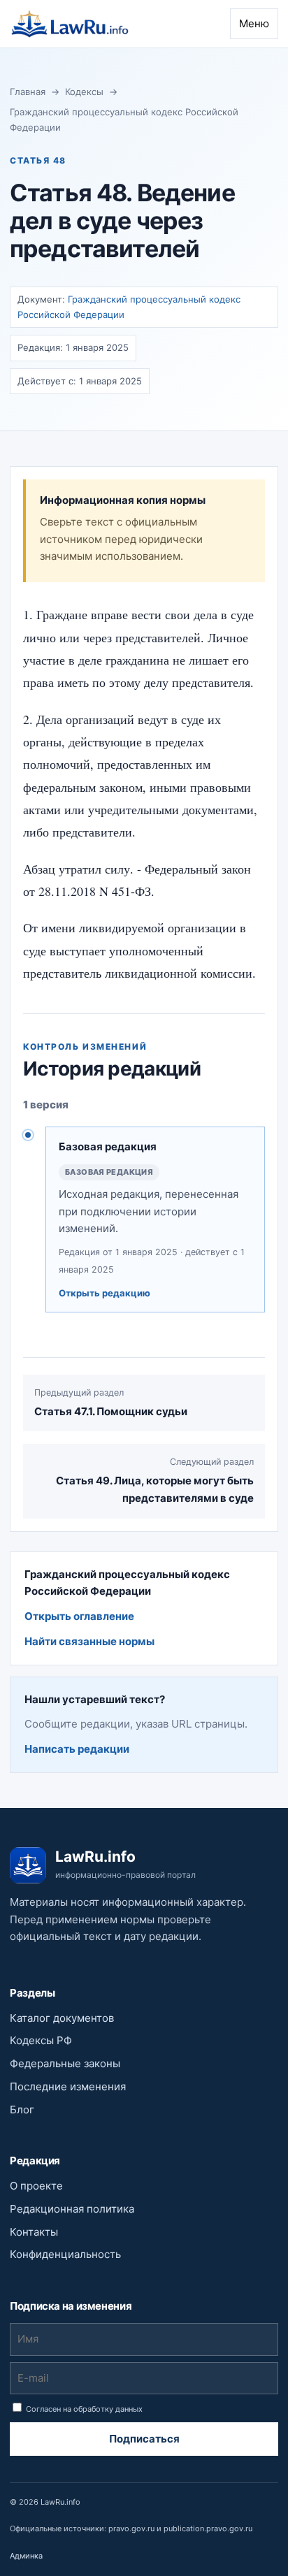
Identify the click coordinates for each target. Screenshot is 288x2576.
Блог (22, 2110)
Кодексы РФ (41, 2040)
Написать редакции (77, 1749)
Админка (26, 2556)
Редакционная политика (72, 2209)
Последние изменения (68, 2086)
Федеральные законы (65, 2063)
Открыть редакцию (105, 1293)
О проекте (36, 2186)
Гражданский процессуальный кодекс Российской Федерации (124, 119)
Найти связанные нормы (89, 1641)
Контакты (34, 2232)
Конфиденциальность (65, 2254)
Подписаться (144, 2439)
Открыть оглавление (79, 1616)
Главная (28, 92)
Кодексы (84, 92)
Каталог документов (62, 2018)
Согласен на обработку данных (83, 2409)
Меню (254, 23)
